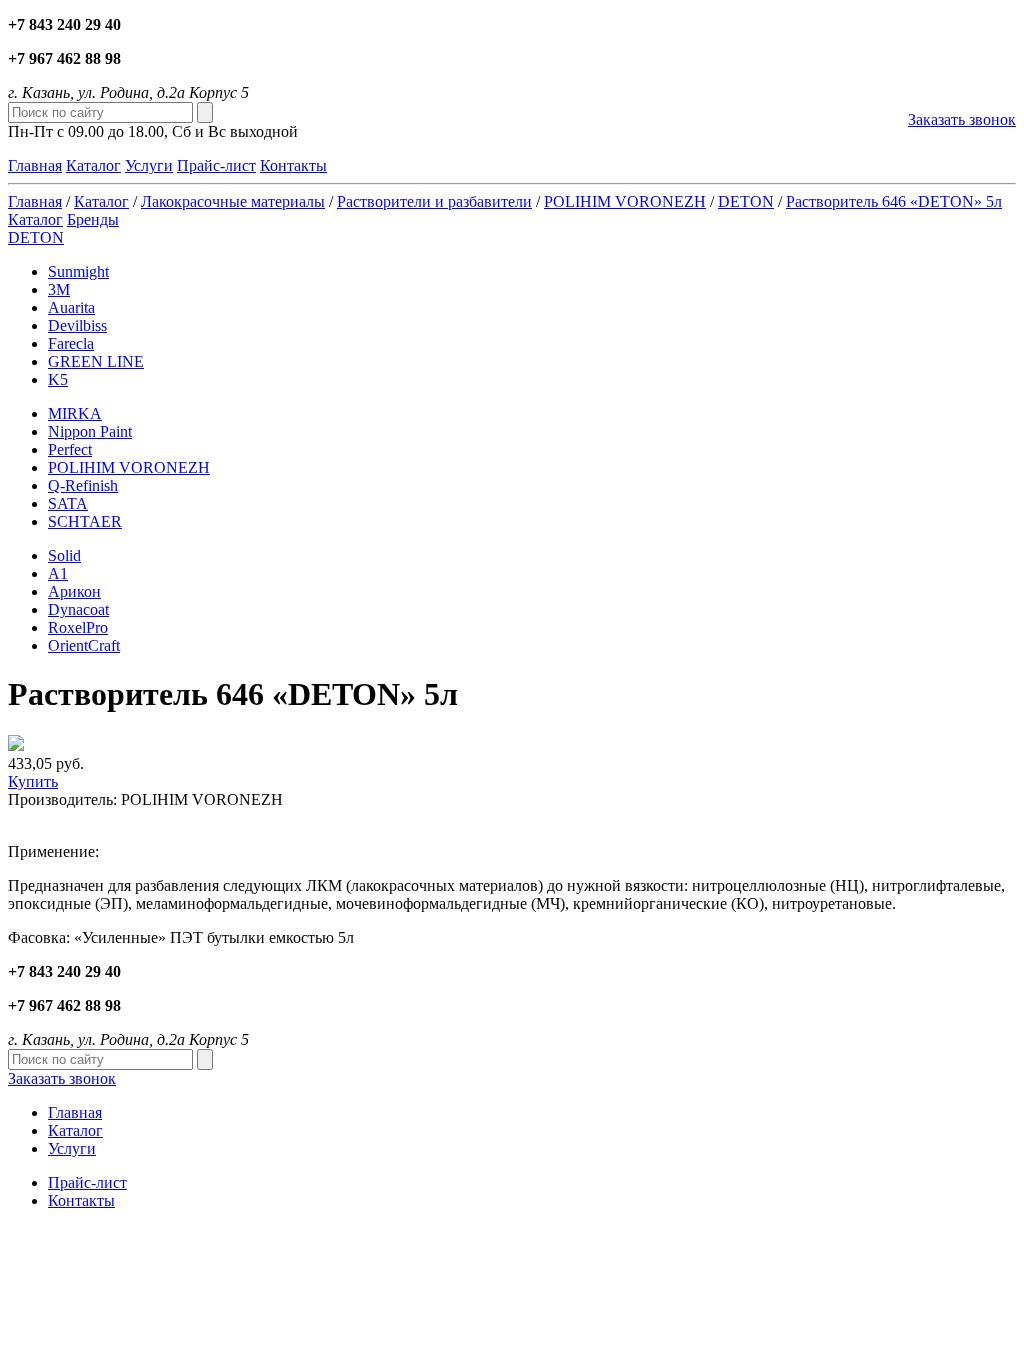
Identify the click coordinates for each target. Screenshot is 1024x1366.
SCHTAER (85, 521)
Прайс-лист (216, 165)
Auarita (71, 307)
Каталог (93, 165)
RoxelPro (78, 627)
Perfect (70, 449)
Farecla (71, 343)
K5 (58, 379)
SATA (68, 503)
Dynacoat (78, 609)
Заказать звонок (962, 119)
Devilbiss (77, 325)
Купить (33, 781)
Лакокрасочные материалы (233, 201)
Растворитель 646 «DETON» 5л (894, 201)
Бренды (93, 219)
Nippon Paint (90, 431)
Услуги (149, 165)
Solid (64, 555)
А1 (58, 573)
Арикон (74, 591)
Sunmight (78, 271)
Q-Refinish (83, 485)
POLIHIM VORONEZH (625, 201)
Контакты (293, 165)
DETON (746, 201)
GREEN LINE (96, 361)
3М (59, 289)
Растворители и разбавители (434, 201)
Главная (35, 165)
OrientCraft (84, 645)
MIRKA (75, 413)
